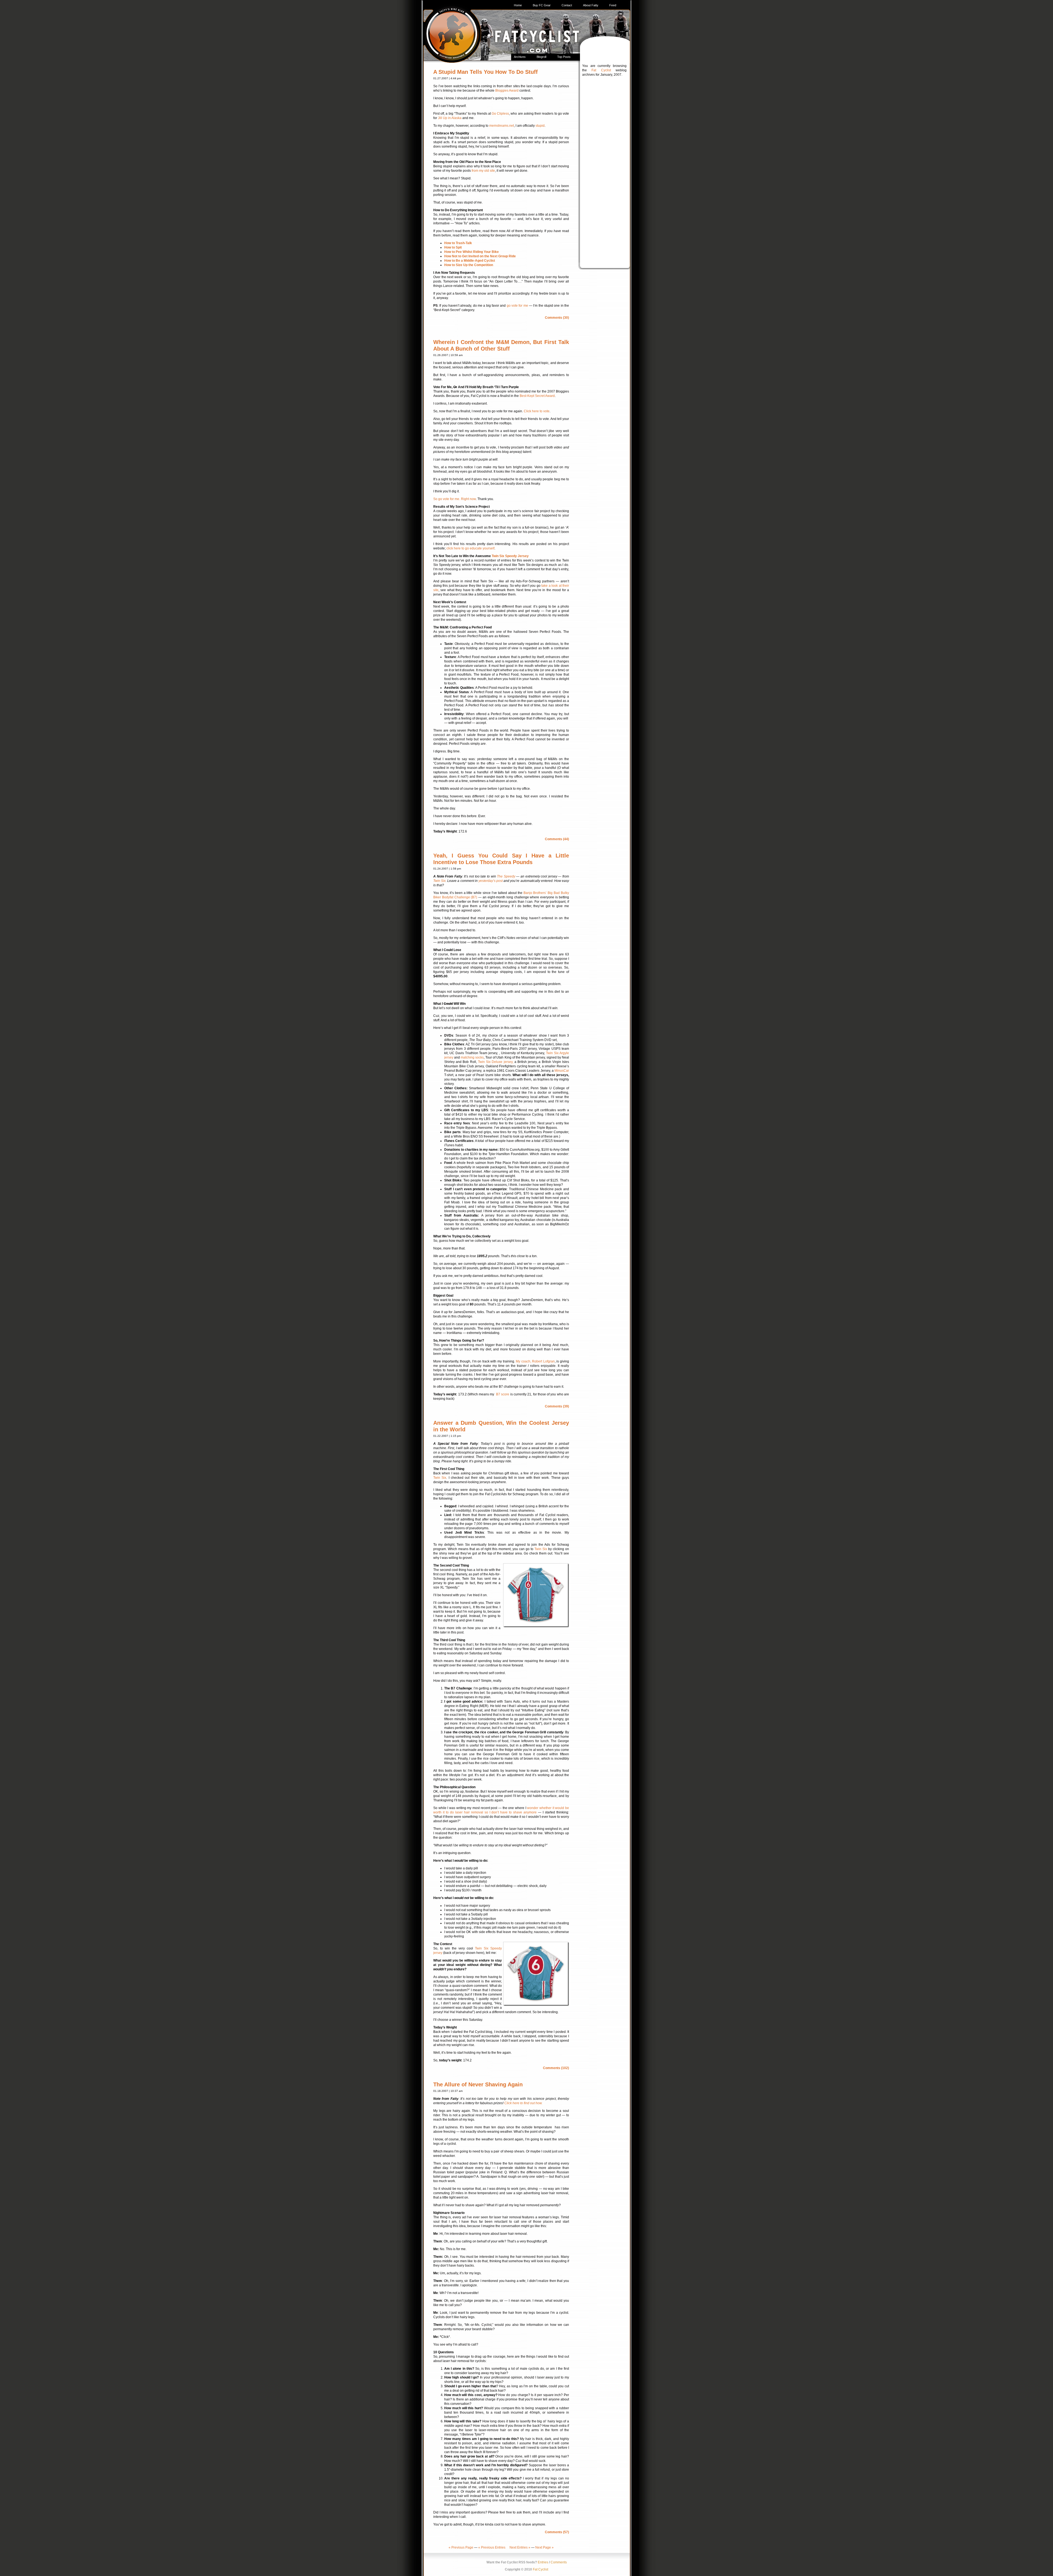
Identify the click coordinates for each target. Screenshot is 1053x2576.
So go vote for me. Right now (455, 499)
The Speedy (506, 876)
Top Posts (564, 57)
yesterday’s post (491, 881)
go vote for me (517, 306)
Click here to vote (537, 411)
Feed (613, 5)
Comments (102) (556, 2068)
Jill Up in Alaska (450, 118)
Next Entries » (520, 2547)
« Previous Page (461, 2547)
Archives (520, 57)
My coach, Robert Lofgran (535, 1361)
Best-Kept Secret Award (537, 396)
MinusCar (562, 1071)
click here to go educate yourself (470, 548)
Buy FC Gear (542, 5)
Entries (543, 2562)
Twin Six (439, 881)
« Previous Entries (492, 2547)
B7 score (503, 1394)
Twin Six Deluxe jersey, (496, 1062)
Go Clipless (500, 114)
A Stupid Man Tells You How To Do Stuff (486, 72)
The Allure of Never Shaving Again (478, 2084)
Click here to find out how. (523, 2103)
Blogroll (541, 57)
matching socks (472, 1057)
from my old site (483, 171)
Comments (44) (557, 839)
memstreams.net (502, 126)
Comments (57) (557, 2532)
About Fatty (591, 5)
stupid (540, 126)
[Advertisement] (604, 166)
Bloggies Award (507, 91)
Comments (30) (557, 318)
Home (518, 5)
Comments (559, 2562)
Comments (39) (557, 1406)
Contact (567, 5)
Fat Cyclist (601, 70)
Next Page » (544, 2547)
